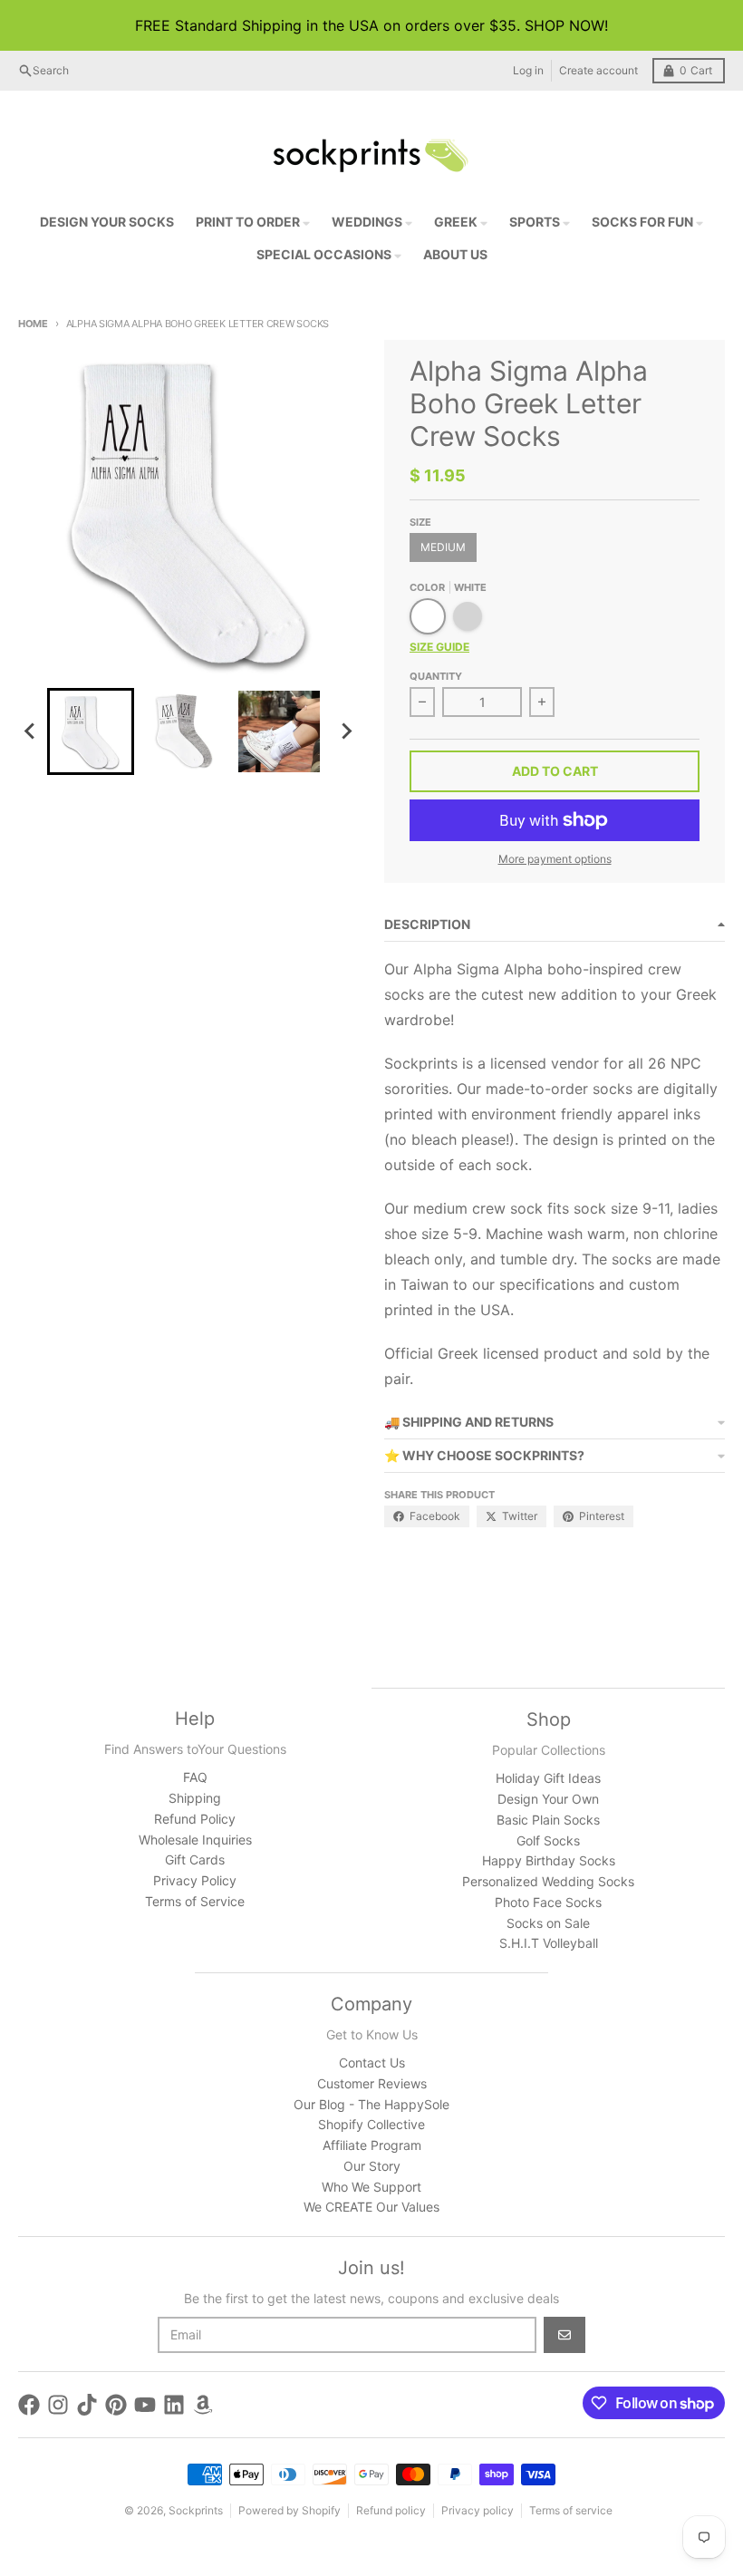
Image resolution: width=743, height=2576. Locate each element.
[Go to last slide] (31, 731)
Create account (598, 70)
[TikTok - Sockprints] (87, 2405)
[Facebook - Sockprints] (29, 2405)
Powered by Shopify (289, 2510)
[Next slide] (346, 731)
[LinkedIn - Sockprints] (174, 2405)
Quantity (436, 676)
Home (33, 324)
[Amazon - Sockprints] (203, 2405)
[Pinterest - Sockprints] (116, 2405)
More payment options (555, 859)
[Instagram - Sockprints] (58, 2405)
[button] (91, 731)
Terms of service (571, 2510)
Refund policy (391, 2510)
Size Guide (439, 647)
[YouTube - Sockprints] (145, 2405)
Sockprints (196, 2510)
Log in (528, 70)
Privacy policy (478, 2510)
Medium (443, 547)
